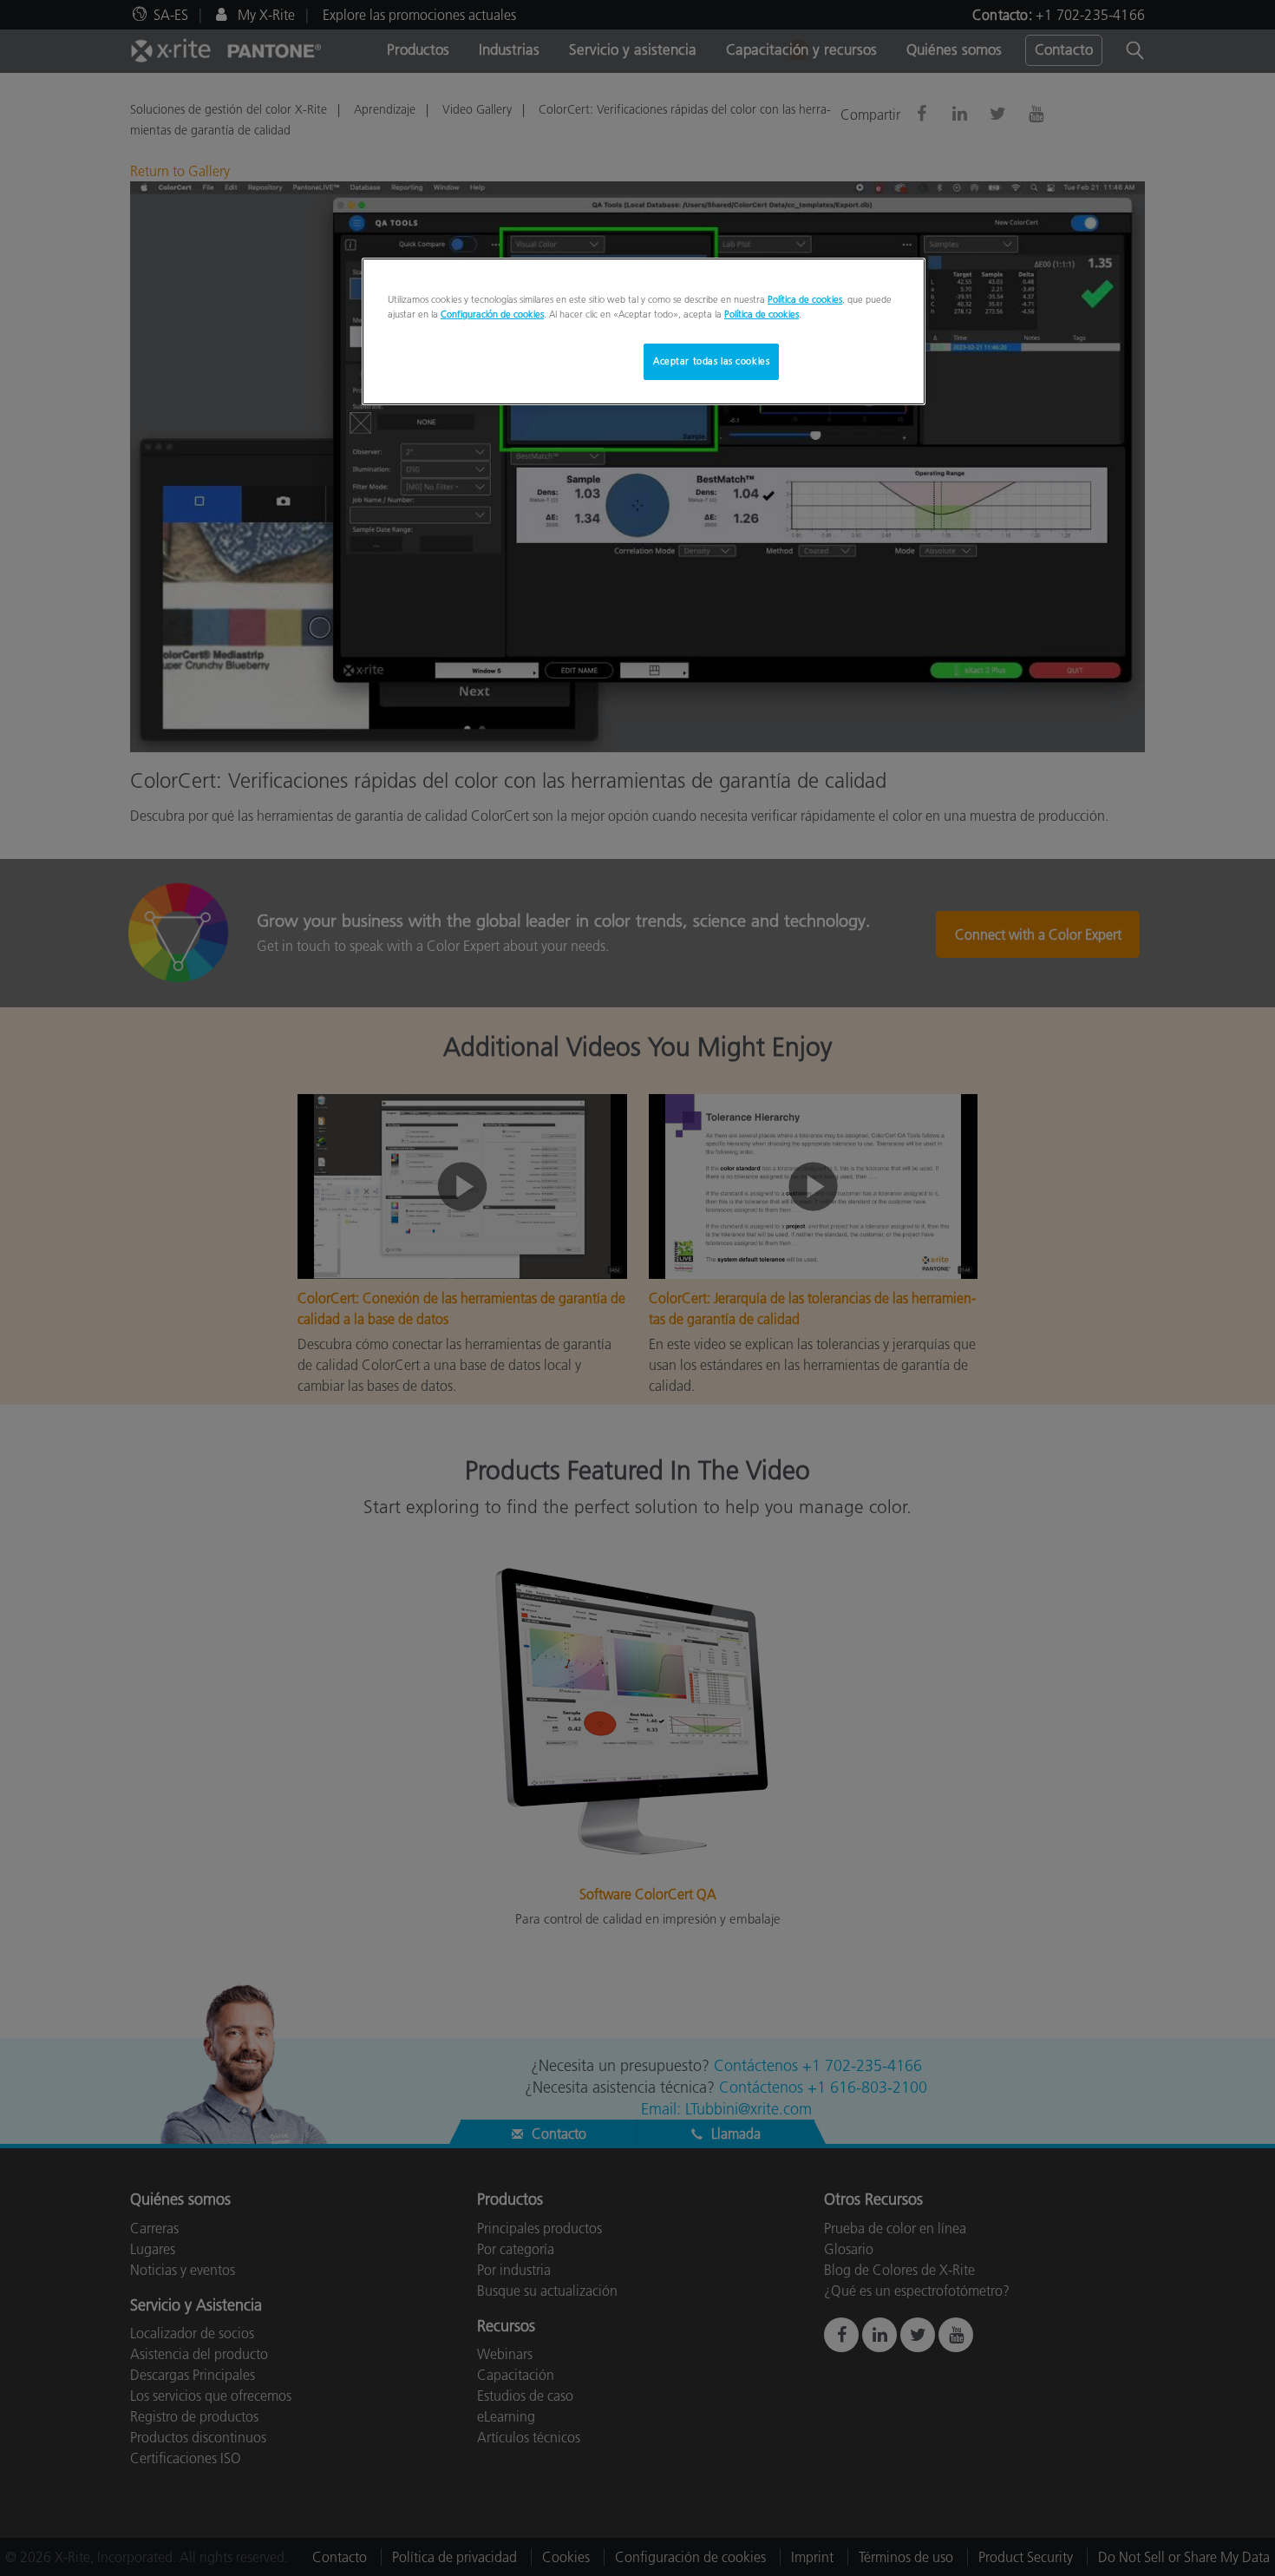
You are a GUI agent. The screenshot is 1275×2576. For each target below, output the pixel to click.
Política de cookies (805, 299)
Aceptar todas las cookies (711, 361)
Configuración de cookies (492, 314)
